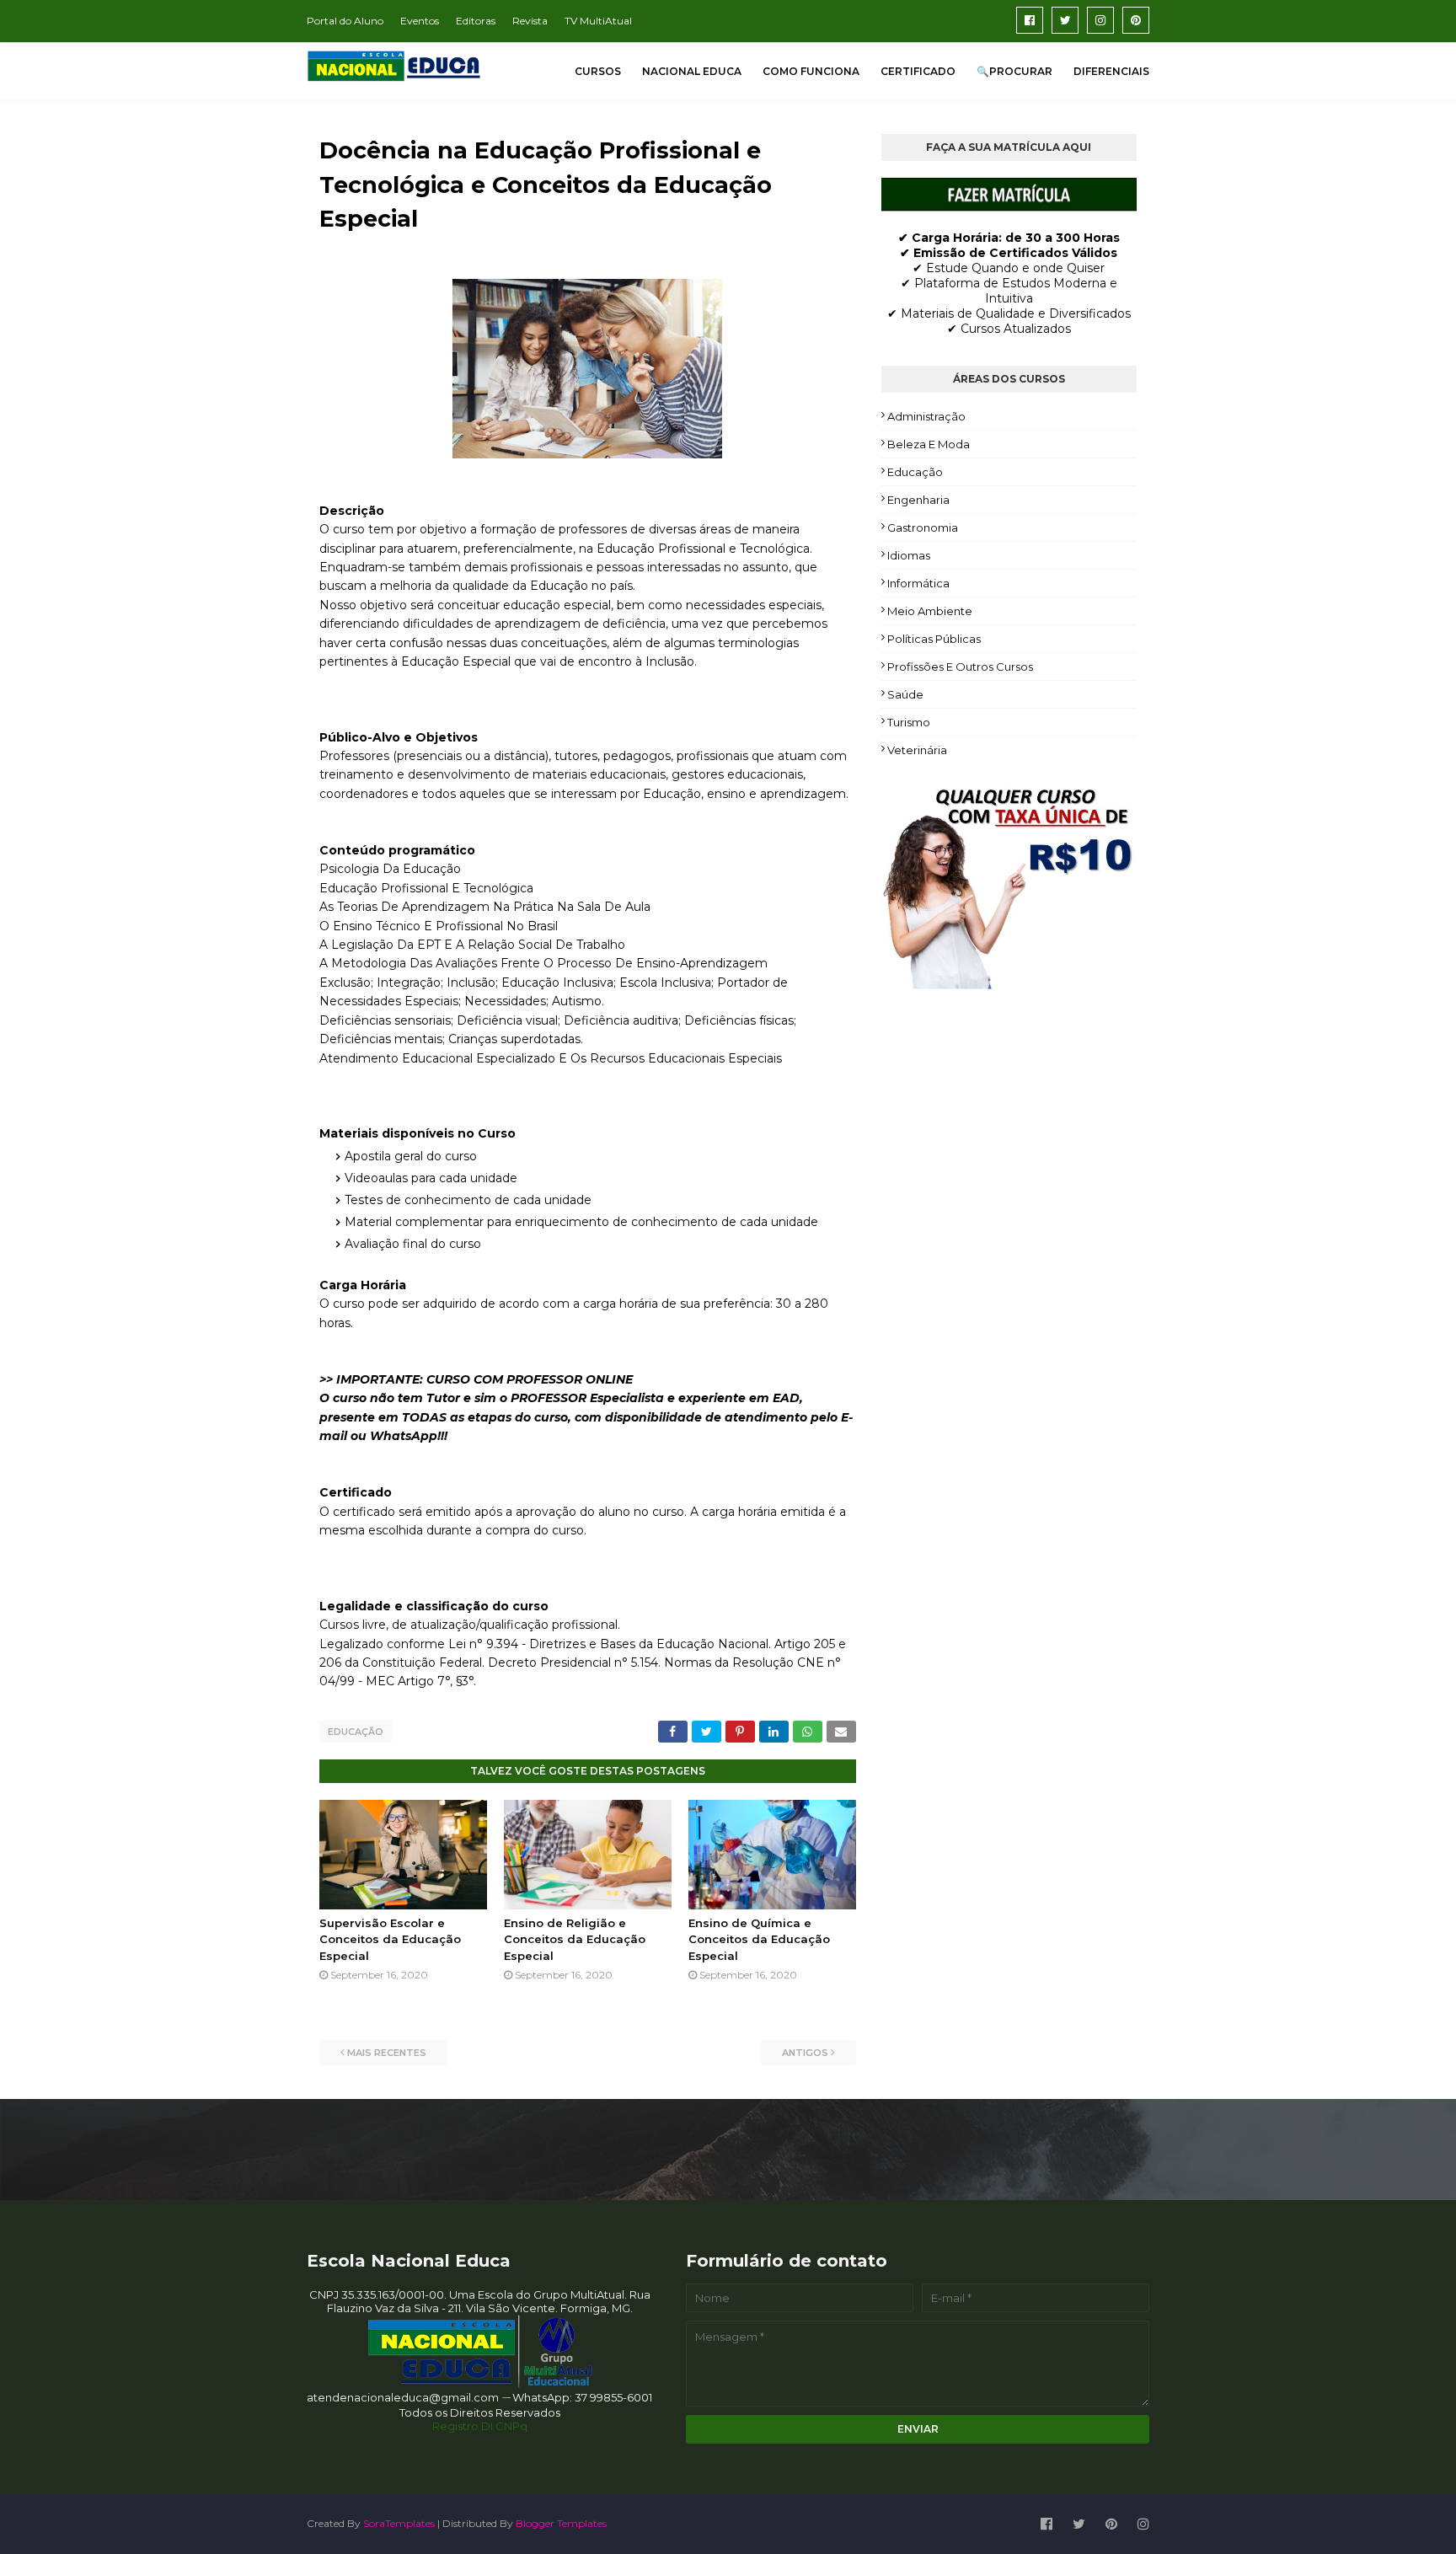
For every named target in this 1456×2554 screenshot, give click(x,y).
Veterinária (917, 750)
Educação (356, 1732)
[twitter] (1065, 20)
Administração (926, 416)
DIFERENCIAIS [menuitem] (1111, 71)
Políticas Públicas (934, 639)
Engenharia (918, 500)
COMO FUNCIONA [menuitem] (811, 71)
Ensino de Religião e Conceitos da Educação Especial (575, 1939)
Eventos (420, 21)
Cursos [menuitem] (598, 71)
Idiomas (909, 555)
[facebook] (1030, 20)
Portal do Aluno (345, 21)
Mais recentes (387, 2053)
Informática (918, 583)
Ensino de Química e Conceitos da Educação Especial (759, 1939)
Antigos (805, 2053)
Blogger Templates (561, 2523)
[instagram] (1100, 20)
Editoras (476, 21)
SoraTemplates (399, 2523)
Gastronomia (923, 527)
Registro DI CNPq (480, 2426)
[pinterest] (1136, 20)
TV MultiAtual (598, 21)
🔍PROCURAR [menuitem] (1014, 71)
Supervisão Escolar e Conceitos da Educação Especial (390, 1939)
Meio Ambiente (930, 611)
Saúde (905, 694)
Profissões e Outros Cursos (960, 667)
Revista (530, 21)
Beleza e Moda (929, 444)
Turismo (909, 722)
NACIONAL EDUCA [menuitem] (692, 71)
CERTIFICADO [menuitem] (918, 71)
